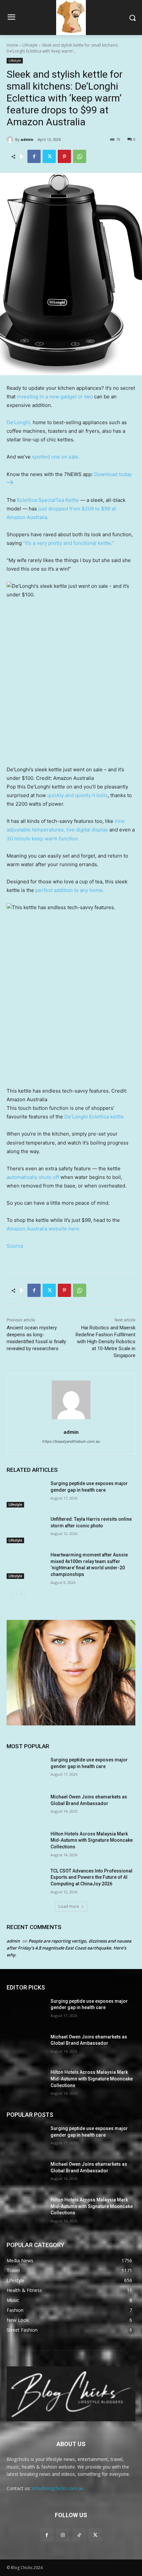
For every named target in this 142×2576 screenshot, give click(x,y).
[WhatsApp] (80, 156)
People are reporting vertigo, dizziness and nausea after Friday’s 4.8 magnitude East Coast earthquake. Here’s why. (69, 1948)
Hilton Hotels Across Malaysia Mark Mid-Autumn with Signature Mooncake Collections (92, 1840)
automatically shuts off (33, 1177)
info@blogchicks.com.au (58, 2488)
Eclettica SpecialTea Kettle (48, 500)
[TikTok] (79, 2535)
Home (12, 45)
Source (15, 1246)
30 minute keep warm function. (43, 839)
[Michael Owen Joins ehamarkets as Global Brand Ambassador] (26, 1807)
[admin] (11, 140)
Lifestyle (30, 45)
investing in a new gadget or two (55, 397)
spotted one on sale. (56, 457)
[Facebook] (34, 156)
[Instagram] (63, 2535)
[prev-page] (11, 1594)
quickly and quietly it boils (77, 795)
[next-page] (21, 1594)
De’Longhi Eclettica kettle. (95, 1117)
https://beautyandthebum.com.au (71, 1441)
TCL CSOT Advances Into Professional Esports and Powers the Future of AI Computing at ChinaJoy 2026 (91, 1877)
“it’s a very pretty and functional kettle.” (69, 543)
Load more (69, 1906)
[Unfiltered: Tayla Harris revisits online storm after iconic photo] (26, 1530)
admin (27, 139)
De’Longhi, (19, 422)
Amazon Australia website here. (44, 1229)
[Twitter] (49, 156)
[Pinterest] (64, 156)
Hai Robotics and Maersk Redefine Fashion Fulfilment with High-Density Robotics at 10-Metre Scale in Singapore (106, 1342)
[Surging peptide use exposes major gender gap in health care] (26, 1494)
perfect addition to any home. (70, 890)
